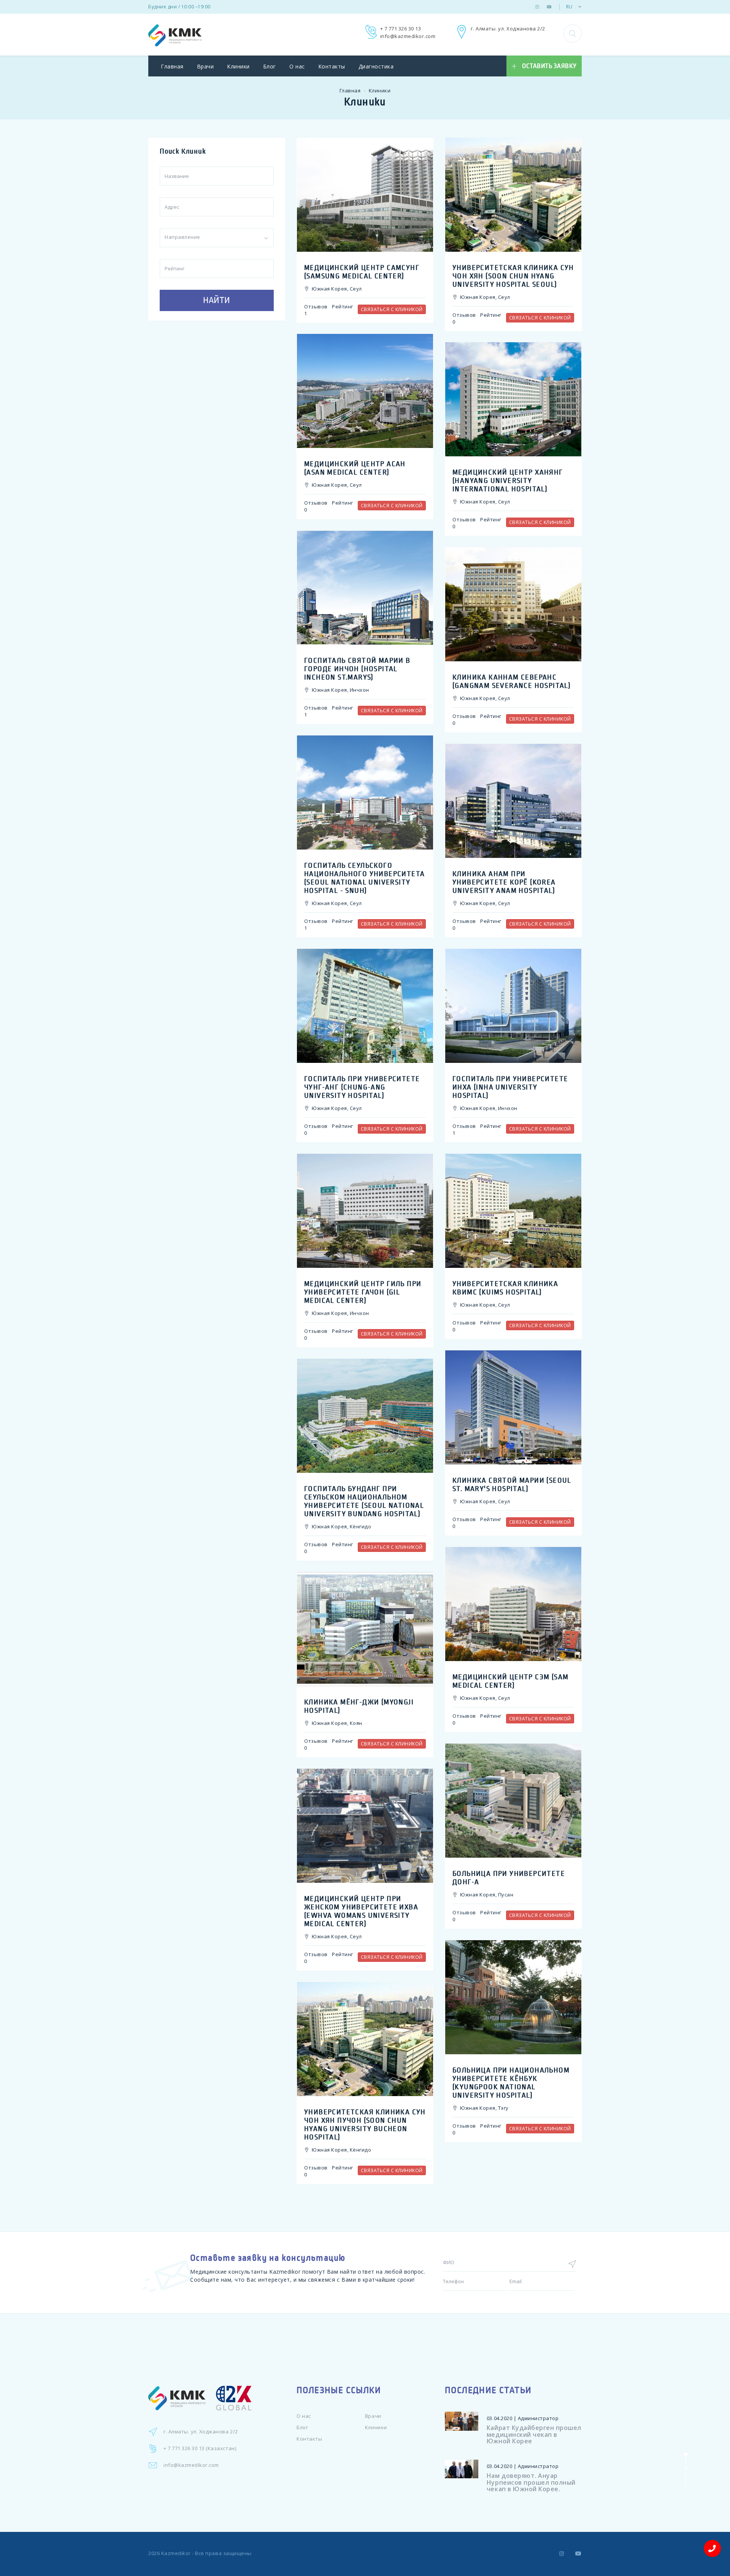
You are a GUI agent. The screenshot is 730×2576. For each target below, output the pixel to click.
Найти (217, 300)
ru (569, 7)
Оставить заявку (549, 66)
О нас (297, 66)
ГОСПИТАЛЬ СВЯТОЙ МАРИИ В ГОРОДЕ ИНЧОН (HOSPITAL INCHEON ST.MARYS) (357, 669)
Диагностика (376, 66)
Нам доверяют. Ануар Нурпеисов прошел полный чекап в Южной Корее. (531, 2482)
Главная (172, 66)
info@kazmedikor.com (408, 36)
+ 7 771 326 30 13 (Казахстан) (200, 2448)
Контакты (332, 66)
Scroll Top (685, 2477)
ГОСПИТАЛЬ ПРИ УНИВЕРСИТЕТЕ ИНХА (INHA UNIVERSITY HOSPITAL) (510, 1087)
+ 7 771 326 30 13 (401, 29)
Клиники (238, 66)
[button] (573, 33)
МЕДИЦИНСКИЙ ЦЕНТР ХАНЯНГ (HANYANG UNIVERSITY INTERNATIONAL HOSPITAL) (508, 481)
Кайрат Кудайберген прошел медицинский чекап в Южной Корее (534, 2434)
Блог (270, 66)
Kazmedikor (176, 2553)
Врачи (206, 66)
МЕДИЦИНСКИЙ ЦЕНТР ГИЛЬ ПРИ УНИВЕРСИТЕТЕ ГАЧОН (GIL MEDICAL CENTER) (363, 1292)
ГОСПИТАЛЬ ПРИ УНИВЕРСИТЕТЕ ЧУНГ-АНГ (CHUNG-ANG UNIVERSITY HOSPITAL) (362, 1087)
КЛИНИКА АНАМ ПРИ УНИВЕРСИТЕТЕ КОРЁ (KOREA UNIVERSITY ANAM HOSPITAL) (504, 882)
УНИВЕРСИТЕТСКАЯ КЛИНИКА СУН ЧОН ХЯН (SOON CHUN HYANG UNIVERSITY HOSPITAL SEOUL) (513, 276)
